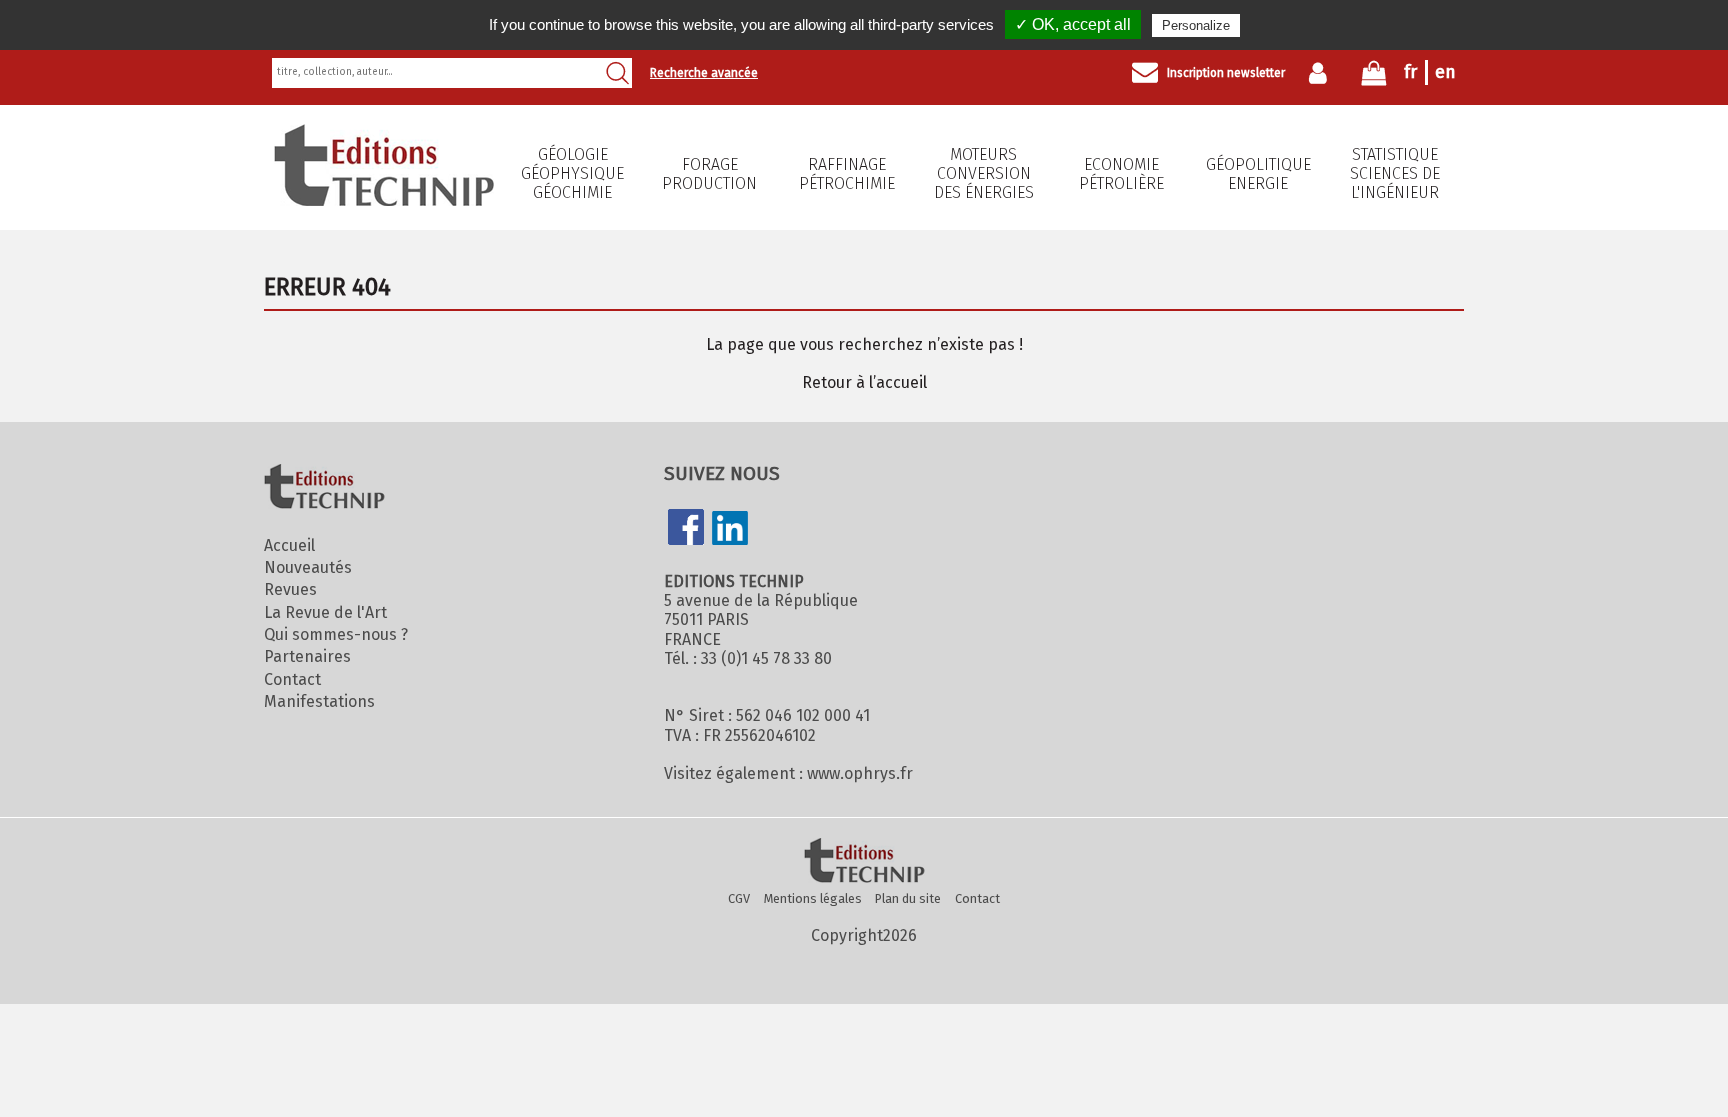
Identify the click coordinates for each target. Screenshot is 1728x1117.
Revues (290, 589)
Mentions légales (813, 898)
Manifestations (319, 701)
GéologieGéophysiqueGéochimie (572, 173)
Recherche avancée (704, 73)
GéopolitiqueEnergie (1258, 174)
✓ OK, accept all (1073, 24)
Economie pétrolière (1121, 174)
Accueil (289, 545)
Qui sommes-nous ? (336, 634)
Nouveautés (308, 567)
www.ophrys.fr (860, 773)
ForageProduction (709, 174)
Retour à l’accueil (864, 382)
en (1445, 72)
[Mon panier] (1374, 77)
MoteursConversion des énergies (984, 173)
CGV (739, 898)
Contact (292, 679)
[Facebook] (686, 529)
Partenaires (307, 656)
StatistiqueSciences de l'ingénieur (1395, 173)
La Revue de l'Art (325, 612)
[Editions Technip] (864, 862)
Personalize (1196, 25)
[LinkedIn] (730, 530)
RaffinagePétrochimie (847, 174)
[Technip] (384, 200)
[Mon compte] (1322, 73)
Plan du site (908, 898)
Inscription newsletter (1226, 73)
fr (1410, 72)
